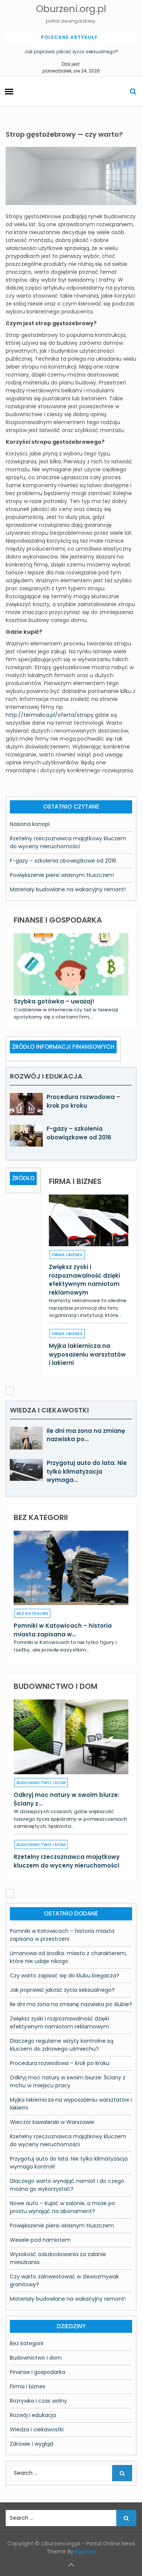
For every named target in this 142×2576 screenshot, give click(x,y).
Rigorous (85, 2552)
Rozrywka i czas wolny (38, 2401)
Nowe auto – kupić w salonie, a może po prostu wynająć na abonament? (62, 2207)
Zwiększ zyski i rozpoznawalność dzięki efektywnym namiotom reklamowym (84, 1280)
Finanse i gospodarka (37, 2372)
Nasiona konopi (30, 824)
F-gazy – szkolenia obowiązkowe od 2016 (63, 861)
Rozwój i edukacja (33, 2415)
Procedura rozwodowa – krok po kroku (83, 1101)
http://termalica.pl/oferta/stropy (50, 715)
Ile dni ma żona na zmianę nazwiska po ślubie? (71, 2004)
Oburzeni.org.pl (71, 9)
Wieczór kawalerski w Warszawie (52, 2122)
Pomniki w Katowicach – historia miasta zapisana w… (63, 1630)
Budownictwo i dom (41, 1783)
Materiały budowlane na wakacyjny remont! (68, 889)
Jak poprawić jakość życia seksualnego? (71, 52)
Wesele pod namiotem (40, 2240)
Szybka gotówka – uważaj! (54, 1001)
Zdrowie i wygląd (31, 2444)
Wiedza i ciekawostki (37, 2429)
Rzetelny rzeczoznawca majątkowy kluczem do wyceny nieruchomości (68, 842)
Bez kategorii (32, 1613)
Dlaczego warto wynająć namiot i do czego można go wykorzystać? (67, 2185)
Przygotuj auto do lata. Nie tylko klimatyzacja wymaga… (87, 1471)
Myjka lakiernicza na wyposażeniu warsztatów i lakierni (87, 1354)
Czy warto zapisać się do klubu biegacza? (65, 1976)
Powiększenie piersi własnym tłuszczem (62, 875)
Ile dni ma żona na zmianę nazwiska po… (86, 1435)
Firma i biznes (67, 1255)
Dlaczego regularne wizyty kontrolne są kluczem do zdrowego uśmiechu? (62, 2045)
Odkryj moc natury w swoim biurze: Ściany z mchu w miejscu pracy (68, 2081)
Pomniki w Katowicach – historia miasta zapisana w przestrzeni (62, 1935)
